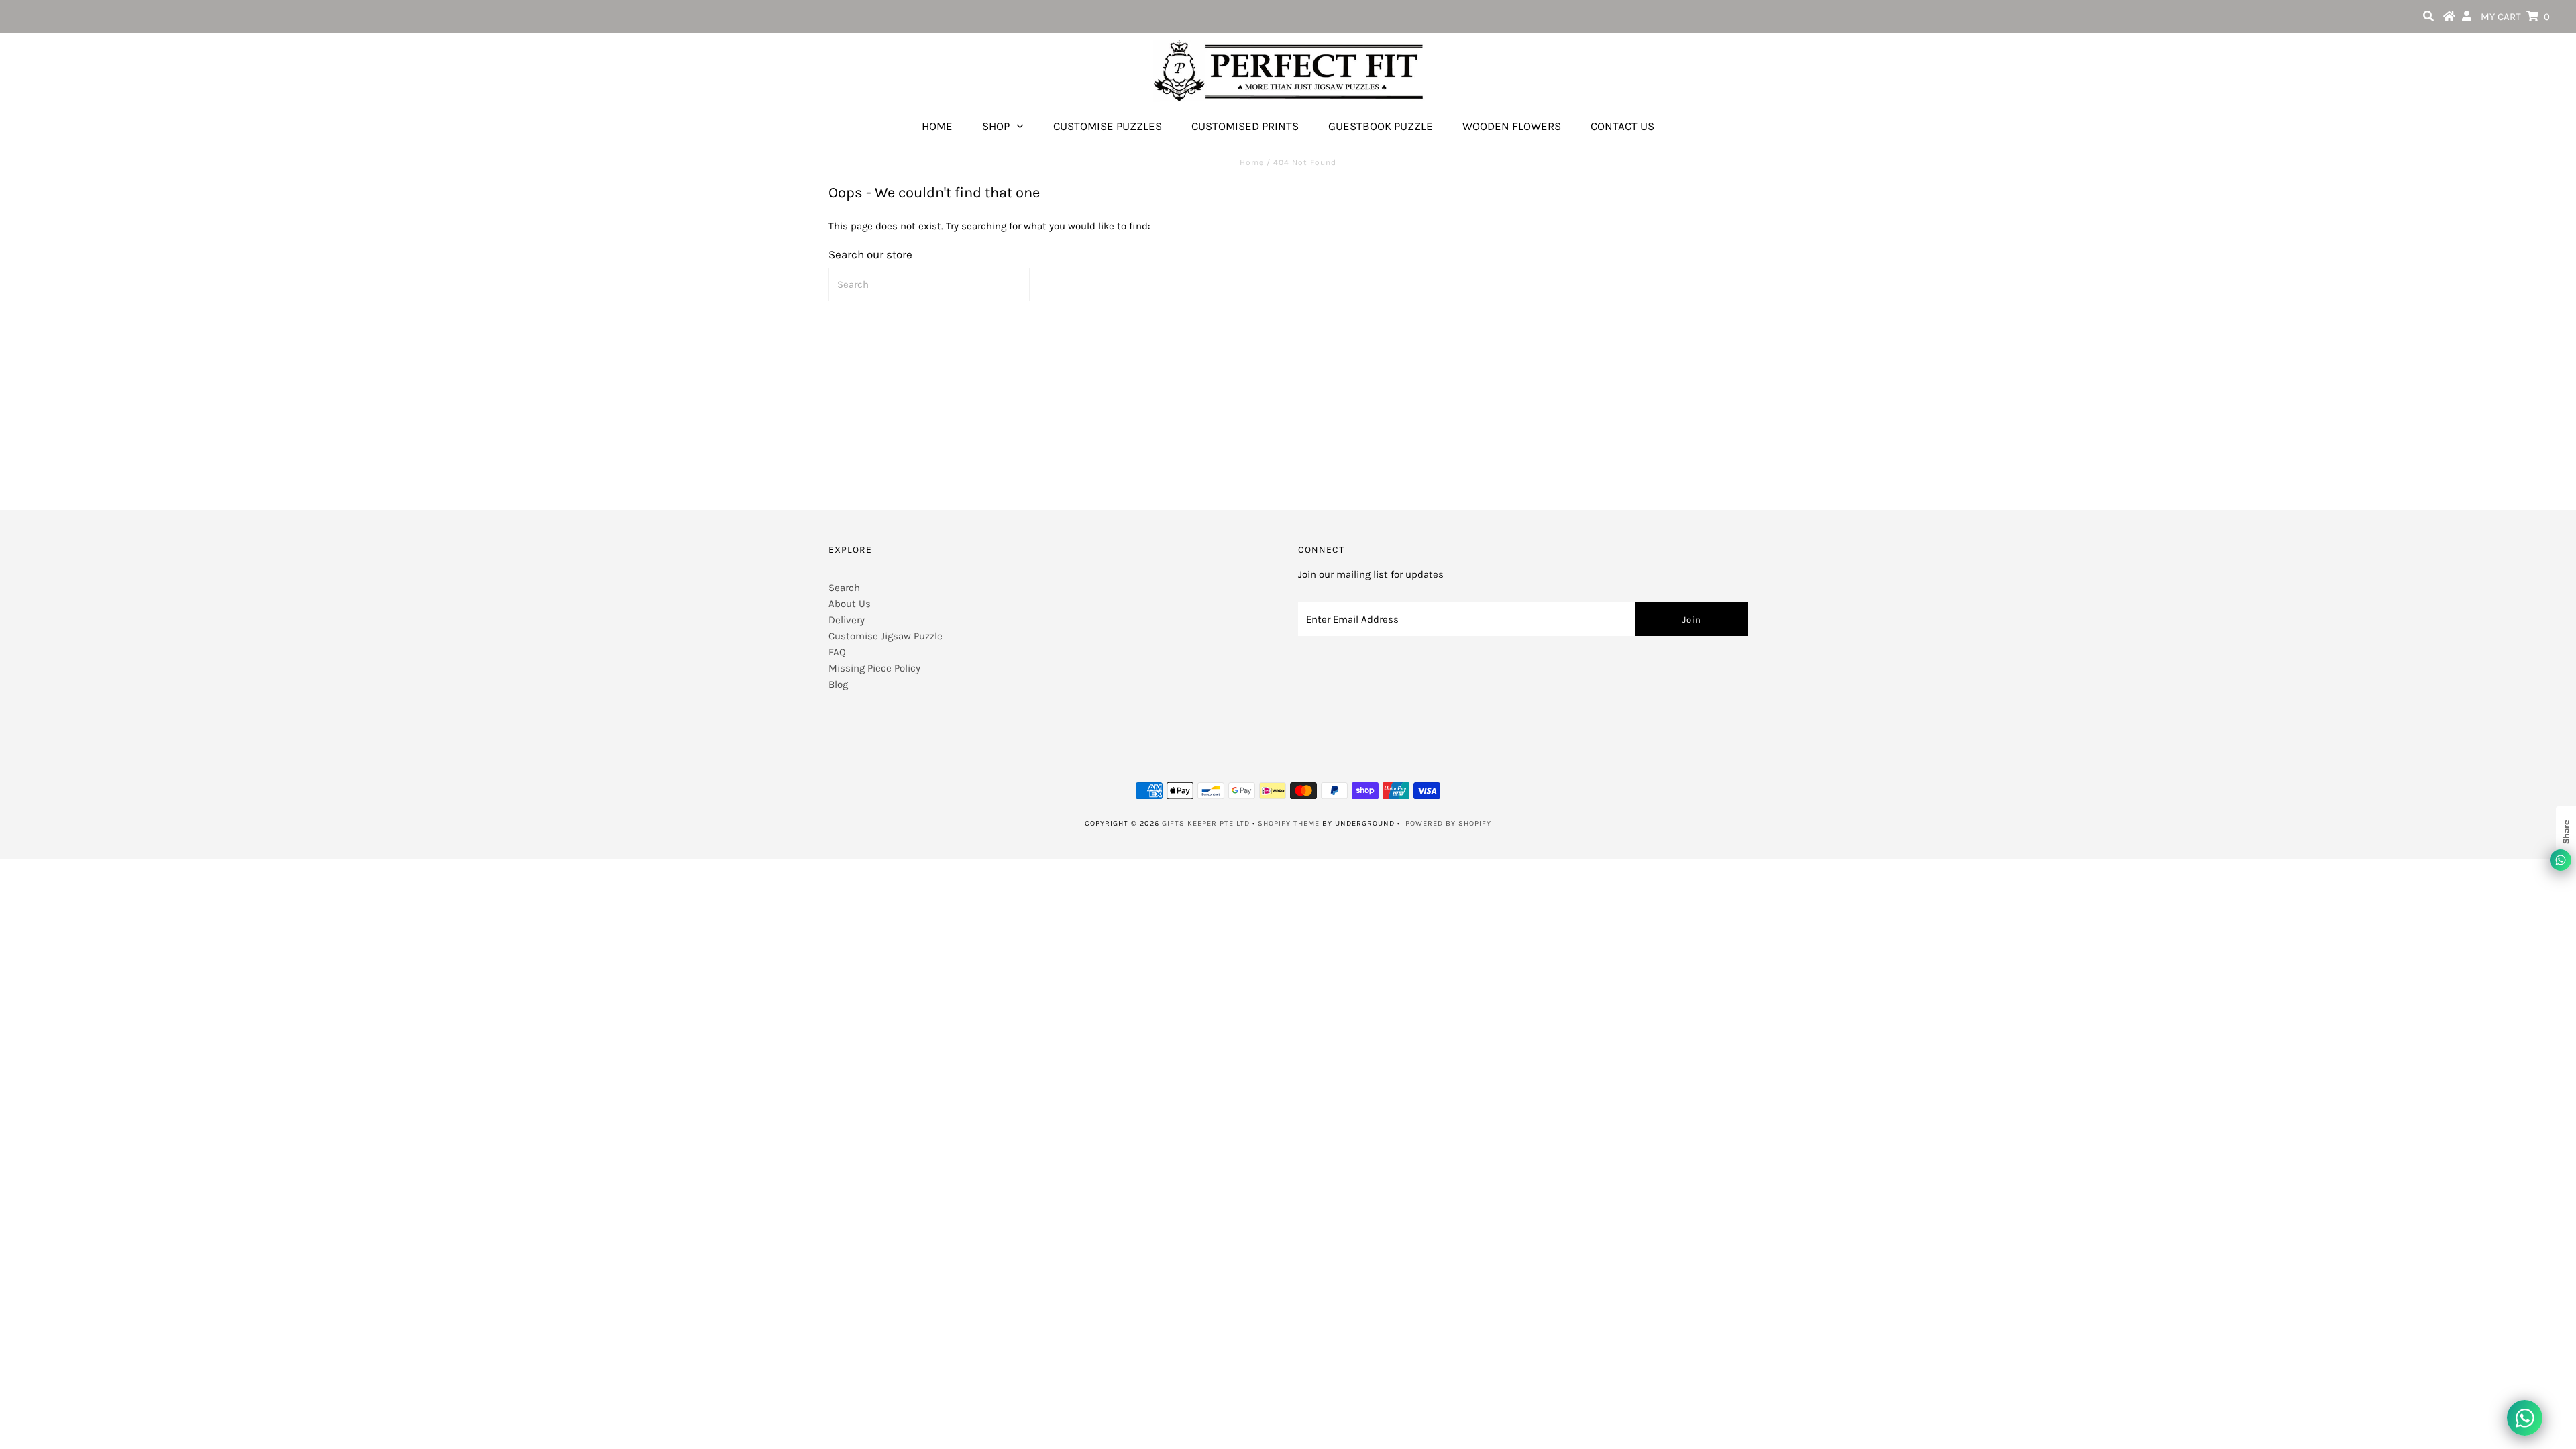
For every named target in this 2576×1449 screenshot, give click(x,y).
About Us (850, 604)
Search (844, 588)
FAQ (837, 652)
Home (937, 126)
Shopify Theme (1289, 823)
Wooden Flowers (1512, 126)
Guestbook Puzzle (1381, 126)
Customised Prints (1245, 126)
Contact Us (1622, 126)
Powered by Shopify (1448, 823)
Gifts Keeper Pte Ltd (1206, 823)
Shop (996, 126)
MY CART (2515, 17)
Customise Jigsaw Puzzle (885, 636)
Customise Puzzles (1108, 126)
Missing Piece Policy (874, 668)
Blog (838, 684)
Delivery (847, 620)
